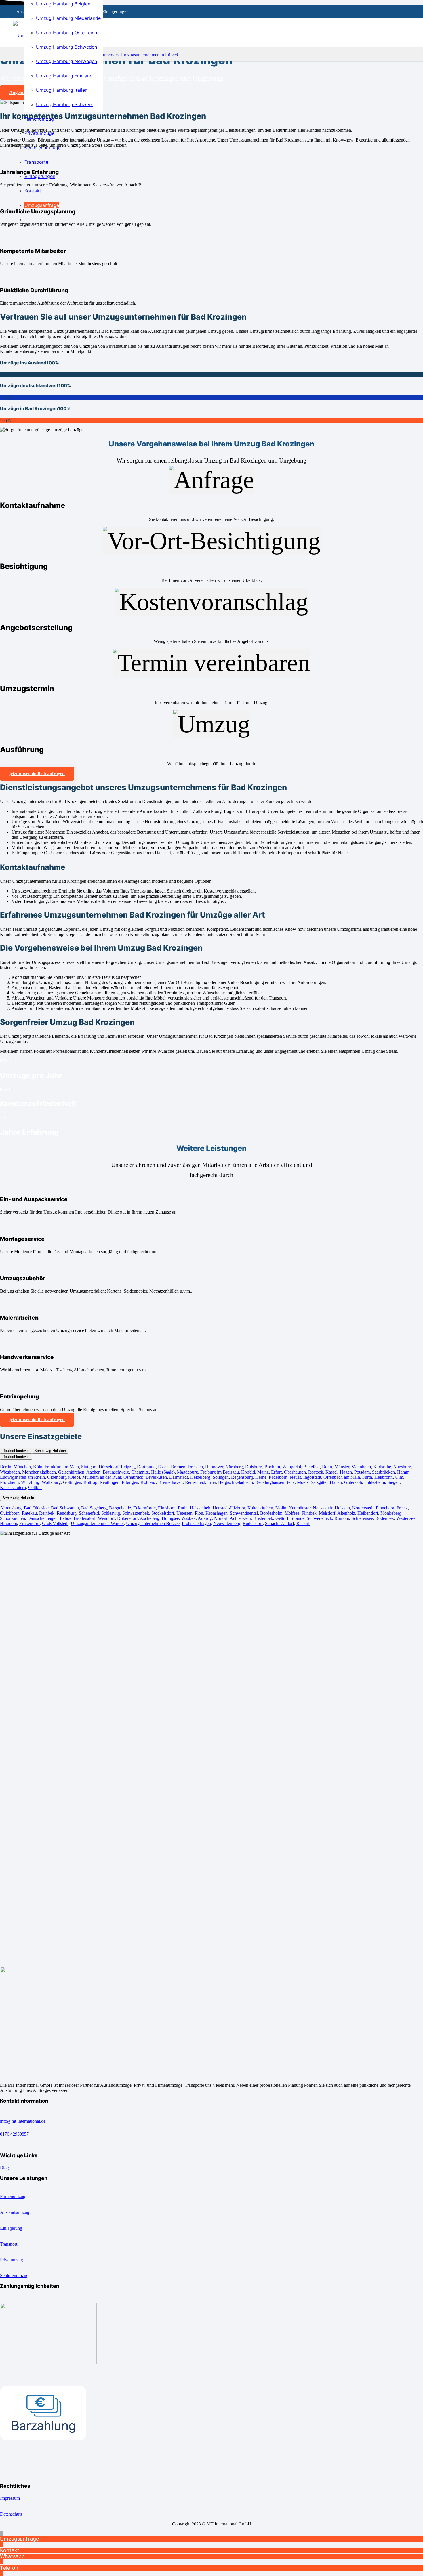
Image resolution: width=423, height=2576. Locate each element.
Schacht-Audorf (280, 1523)
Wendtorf (106, 1518)
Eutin (183, 1508)
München (22, 1467)
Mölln (281, 1508)
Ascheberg (150, 1518)
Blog (4, 2168)
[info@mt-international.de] (211, 2116)
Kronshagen (217, 1513)
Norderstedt (363, 1508)
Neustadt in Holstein (331, 1508)
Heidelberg (200, 1477)
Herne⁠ (261, 1477)
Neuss (295, 1477)
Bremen (178, 1467)
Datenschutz (11, 2514)
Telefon (9, 2568)
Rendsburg (67, 1513)
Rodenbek (385, 1518)
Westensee (406, 1518)
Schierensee (362, 1518)
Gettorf (282, 1518)
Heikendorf (368, 1513)
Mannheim (361, 1467)
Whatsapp (12, 2556)
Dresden (195, 1467)
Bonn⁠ (327, 1467)
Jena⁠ (291, 1482)
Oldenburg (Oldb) (64, 1477)
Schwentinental (244, 1513)
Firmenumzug (13, 2196)
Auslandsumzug (15, 2212)
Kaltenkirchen (260, 1508)
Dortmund (146, 1467)
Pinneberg (385, 1508)
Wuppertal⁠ (292, 1467)
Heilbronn (384, 1477)
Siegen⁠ (394, 1482)
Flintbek (309, 1513)
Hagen (346, 1472)
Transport (9, 2244)
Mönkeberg (391, 1513)
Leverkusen (156, 1477)
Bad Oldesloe (36, 1508)
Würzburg (30, 1482)
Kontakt (10, 2550)
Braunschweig (116, 1472)
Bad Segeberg (94, 1508)
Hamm (403, 1472)
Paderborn (278, 1477)
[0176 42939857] (211, 2128)
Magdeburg (187, 1472)
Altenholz (346, 1513)
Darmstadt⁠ (179, 1477)
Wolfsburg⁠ (51, 1482)
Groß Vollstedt (55, 1523)
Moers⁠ (303, 1482)
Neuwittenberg (227, 1523)
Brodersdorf (85, 1518)
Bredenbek (263, 1518)
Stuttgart (89, 1467)
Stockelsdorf (163, 1513)
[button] (2, 2534)
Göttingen (72, 1482)
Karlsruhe (382, 1467)
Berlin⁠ (6, 1467)
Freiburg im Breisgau (220, 1472)
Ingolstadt (312, 1477)
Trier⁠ (212, 1482)
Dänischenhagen (42, 1518)
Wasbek (188, 1518)
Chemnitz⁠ (140, 1472)
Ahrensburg (11, 1508)
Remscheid (195, 1482)
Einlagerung (11, 2228)
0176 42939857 (14, 2134)
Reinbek (47, 1513)
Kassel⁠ (331, 1472)
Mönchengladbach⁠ (39, 1472)
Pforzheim (9, 1482)
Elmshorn (167, 1508)
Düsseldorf (109, 1467)
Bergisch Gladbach (236, 1482)
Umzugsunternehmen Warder (97, 1523)
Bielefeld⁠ (311, 1467)
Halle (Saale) (163, 1472)
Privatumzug (12, 2260)
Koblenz (148, 1482)
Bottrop (90, 1482)
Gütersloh (353, 1482)
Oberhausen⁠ (295, 1472)
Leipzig (128, 1467)
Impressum (10, 2498)
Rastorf (303, 1523)
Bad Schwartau (65, 1508)
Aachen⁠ (93, 1472)
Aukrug (205, 1518)
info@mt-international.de (23, 2121)
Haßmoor (8, 1523)
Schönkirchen (13, 1518)
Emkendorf (29, 1523)
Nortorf (221, 1518)
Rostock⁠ (316, 1472)
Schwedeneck (319, 1518)
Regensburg (242, 1477)
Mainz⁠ (263, 1472)
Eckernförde (144, 1508)
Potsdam (362, 1472)
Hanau (336, 1482)
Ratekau (29, 1513)
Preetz (402, 1508)
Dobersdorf (127, 1518)
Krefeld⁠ (248, 1472)
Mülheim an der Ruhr (102, 1477)
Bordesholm (271, 1513)
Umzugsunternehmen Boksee (153, 1523)
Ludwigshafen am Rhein (22, 1477)
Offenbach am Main (342, 1477)
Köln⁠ (38, 1467)
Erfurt (276, 1472)
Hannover (214, 1467)
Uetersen (184, 1513)
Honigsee (170, 1518)
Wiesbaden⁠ (10, 1472)
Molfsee (292, 1513)
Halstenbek (200, 1508)
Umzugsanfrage (19, 2539)
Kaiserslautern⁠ (13, 1487)
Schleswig (111, 1513)
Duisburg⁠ (254, 1467)
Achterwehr (240, 1518)
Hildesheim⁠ (375, 1482)
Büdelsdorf (253, 1523)
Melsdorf (327, 1513)
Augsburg (402, 1467)
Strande (298, 1518)
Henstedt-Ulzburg (229, 1508)
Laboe (66, 1518)
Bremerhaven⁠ (170, 1482)
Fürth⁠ (367, 1477)
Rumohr (342, 1518)
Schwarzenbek (136, 1513)
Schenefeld (89, 1513)
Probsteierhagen (196, 1523)
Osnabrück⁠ (133, 1477)
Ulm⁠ (399, 1477)
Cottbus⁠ (35, 1487)
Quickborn (10, 1513)
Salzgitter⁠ (319, 1482)
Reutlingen (109, 1482)
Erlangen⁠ (130, 1482)
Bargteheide (120, 1508)
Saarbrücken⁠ (383, 1472)
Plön (199, 1513)
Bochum (272, 1467)
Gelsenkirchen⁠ (71, 1472)
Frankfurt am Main (62, 1467)
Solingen (221, 1477)
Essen (163, 1467)
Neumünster (300, 1508)
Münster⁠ (342, 1467)
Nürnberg (234, 1467)
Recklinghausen (270, 1482)
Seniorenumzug (14, 2276)
